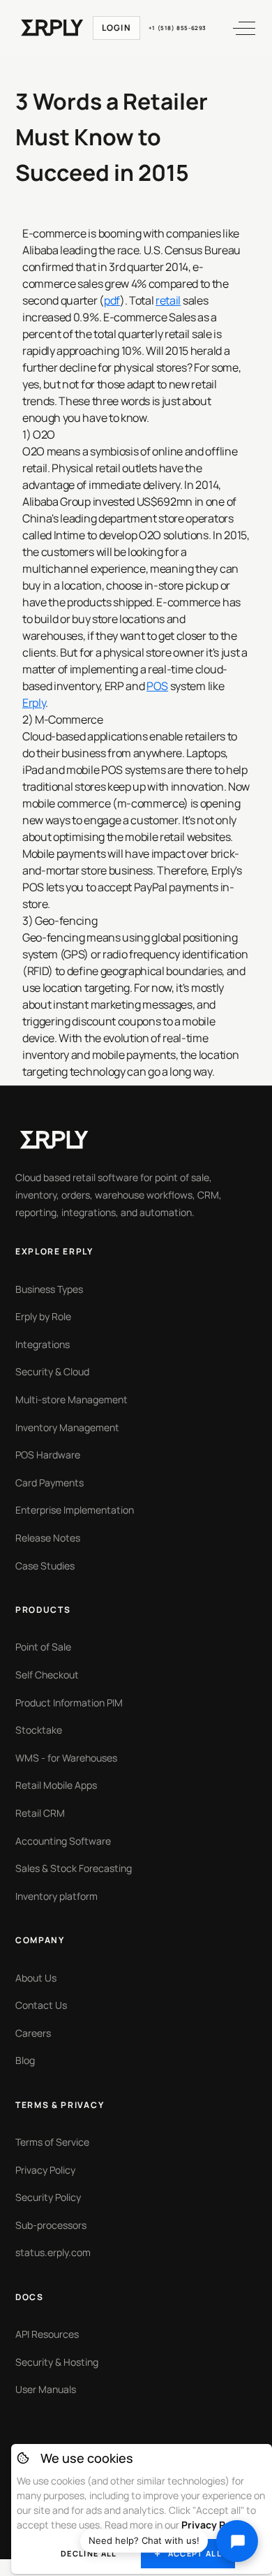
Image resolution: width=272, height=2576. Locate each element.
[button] (238, 28)
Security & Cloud (52, 1371)
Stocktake (39, 1730)
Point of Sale (43, 1647)
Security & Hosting (57, 2362)
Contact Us (41, 2005)
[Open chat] (237, 2541)
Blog (25, 2060)
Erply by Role (43, 1316)
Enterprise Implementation (75, 1510)
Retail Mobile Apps (56, 1785)
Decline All (89, 2553)
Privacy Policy (45, 2170)
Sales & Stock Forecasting (74, 1868)
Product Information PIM (69, 1703)
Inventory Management (67, 1427)
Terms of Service (52, 2142)
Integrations (43, 1344)
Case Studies (45, 1566)
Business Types (49, 1289)
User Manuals (46, 2389)
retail (168, 300)
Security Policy (48, 2197)
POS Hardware (48, 1455)
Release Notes (48, 1538)
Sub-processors (51, 2225)
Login (116, 28)
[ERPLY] (52, 28)
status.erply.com (53, 2252)
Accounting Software (63, 1841)
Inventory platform (56, 1896)
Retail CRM (40, 1813)
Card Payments (50, 1483)
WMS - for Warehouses (66, 1758)
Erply (34, 703)
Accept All (195, 2553)
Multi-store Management (71, 1399)
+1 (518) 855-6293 (177, 28)
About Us (36, 1978)
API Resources (47, 2334)
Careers (33, 2033)
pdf (112, 300)
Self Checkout (47, 1675)
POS (157, 686)
